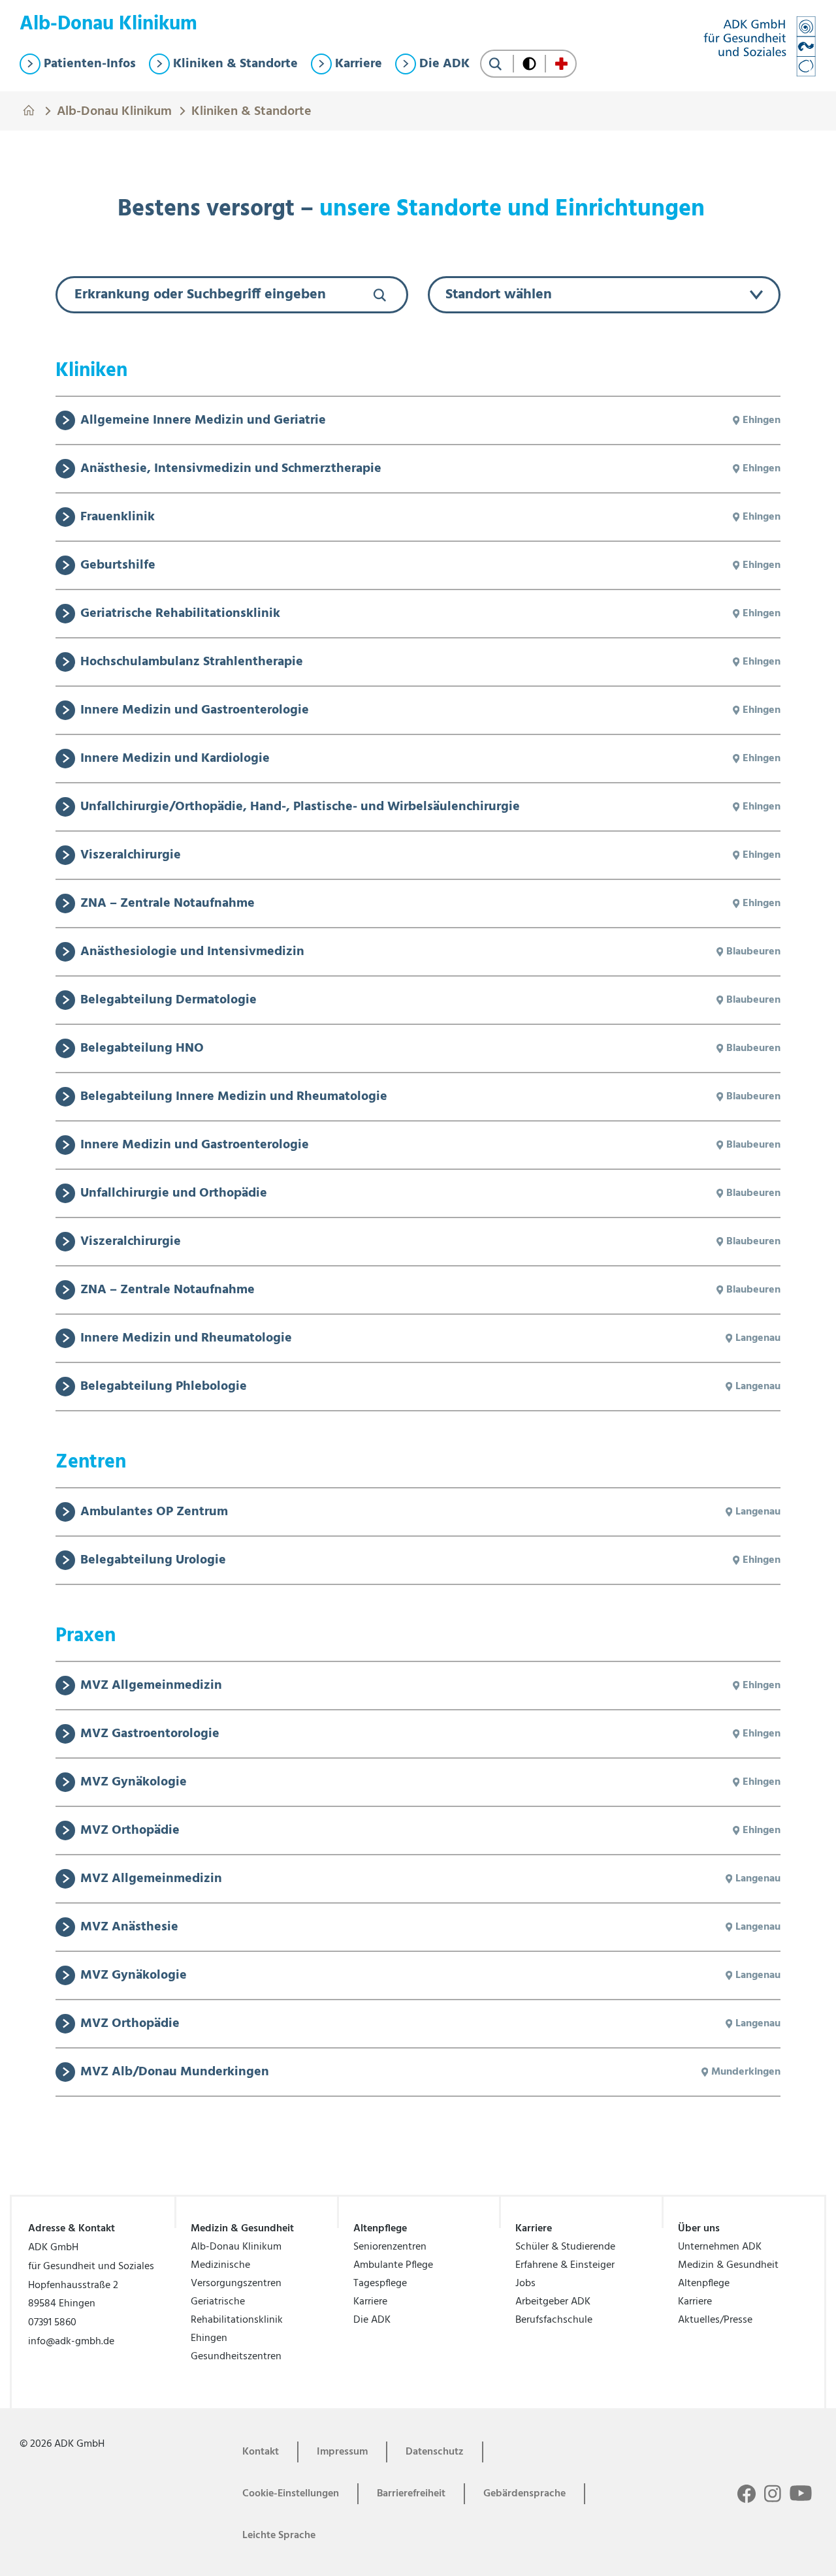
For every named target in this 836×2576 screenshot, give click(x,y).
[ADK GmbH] (760, 46)
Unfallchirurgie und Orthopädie (174, 1193)
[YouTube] (801, 2492)
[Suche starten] (495, 64)
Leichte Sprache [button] (279, 2536)
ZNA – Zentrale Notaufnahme (168, 903)
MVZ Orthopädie (130, 1830)
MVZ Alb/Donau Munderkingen (175, 2072)
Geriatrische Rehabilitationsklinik (180, 614)
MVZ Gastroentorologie (150, 1734)
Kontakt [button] (261, 2452)
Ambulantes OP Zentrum (154, 1512)
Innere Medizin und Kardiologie (175, 759)
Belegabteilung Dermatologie (169, 1000)
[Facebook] (747, 2494)
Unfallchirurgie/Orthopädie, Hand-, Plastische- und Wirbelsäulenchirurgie (300, 807)
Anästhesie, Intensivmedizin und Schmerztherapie (231, 469)
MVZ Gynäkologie (134, 1782)
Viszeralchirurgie (131, 855)
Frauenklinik (118, 517)
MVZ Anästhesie (129, 1927)
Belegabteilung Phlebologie (164, 1387)
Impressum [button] (342, 2452)
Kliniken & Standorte (251, 110)
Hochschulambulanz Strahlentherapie (192, 662)
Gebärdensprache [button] (524, 2494)
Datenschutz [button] (435, 2452)
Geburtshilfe (118, 565)
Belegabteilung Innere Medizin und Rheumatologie (234, 1097)
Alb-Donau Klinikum (114, 110)
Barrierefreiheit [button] (411, 2494)
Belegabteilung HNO (142, 1048)
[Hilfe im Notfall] (561, 64)
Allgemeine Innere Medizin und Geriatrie (203, 420)
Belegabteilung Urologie (153, 1560)
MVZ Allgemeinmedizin (151, 1686)
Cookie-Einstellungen (291, 2494)
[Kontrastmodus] (529, 64)
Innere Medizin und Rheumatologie (186, 1338)
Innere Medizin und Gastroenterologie (195, 710)
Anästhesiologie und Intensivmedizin (192, 952)
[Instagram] (773, 2494)
